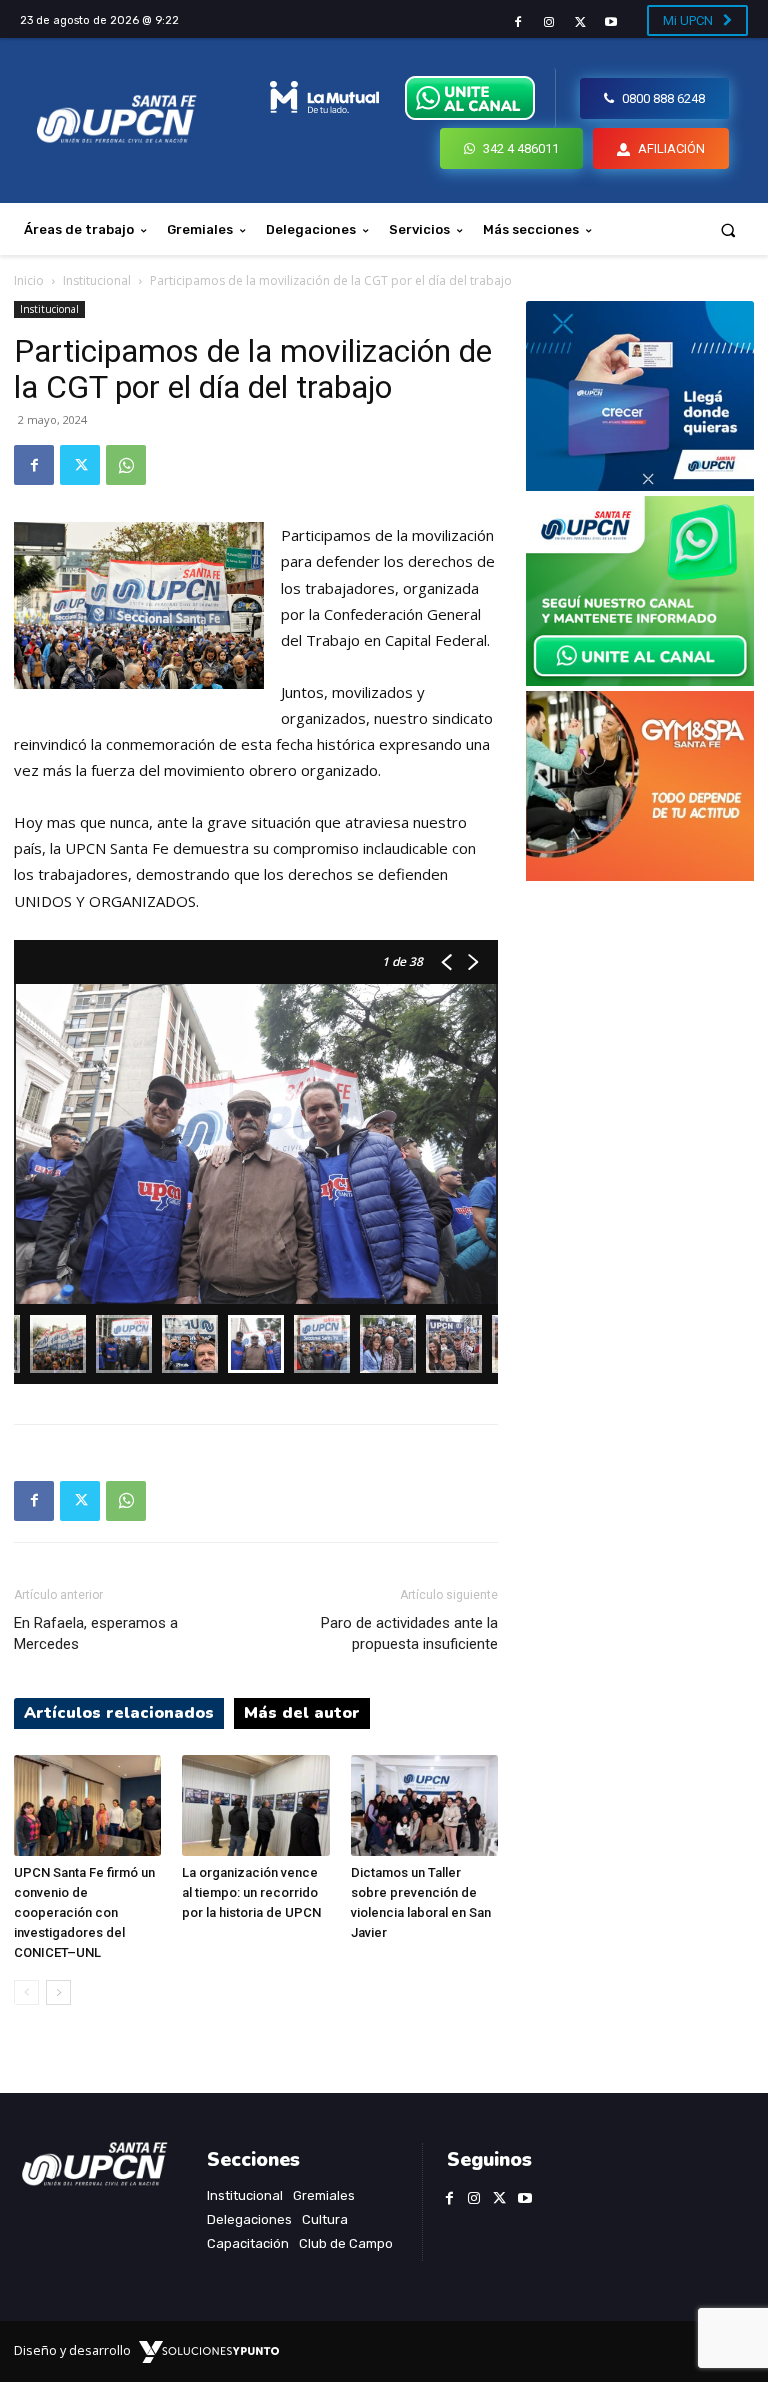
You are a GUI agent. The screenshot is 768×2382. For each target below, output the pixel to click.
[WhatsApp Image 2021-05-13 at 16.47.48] (640, 875)
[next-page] (58, 1992)
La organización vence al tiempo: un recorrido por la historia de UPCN (251, 1892)
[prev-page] (26, 1992)
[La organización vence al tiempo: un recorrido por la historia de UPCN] (255, 1805)
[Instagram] (548, 22)
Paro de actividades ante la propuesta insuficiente (409, 1633)
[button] (728, 229)
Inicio (29, 280)
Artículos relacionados (119, 1713)
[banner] (640, 680)
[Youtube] (611, 22)
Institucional (97, 280)
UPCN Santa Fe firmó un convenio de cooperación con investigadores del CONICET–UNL (84, 1912)
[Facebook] (517, 22)
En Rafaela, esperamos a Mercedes (96, 1633)
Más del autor (302, 1713)
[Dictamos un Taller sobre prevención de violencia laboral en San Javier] (424, 1805)
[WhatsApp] (126, 465)
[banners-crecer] (640, 485)
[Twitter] (580, 22)
